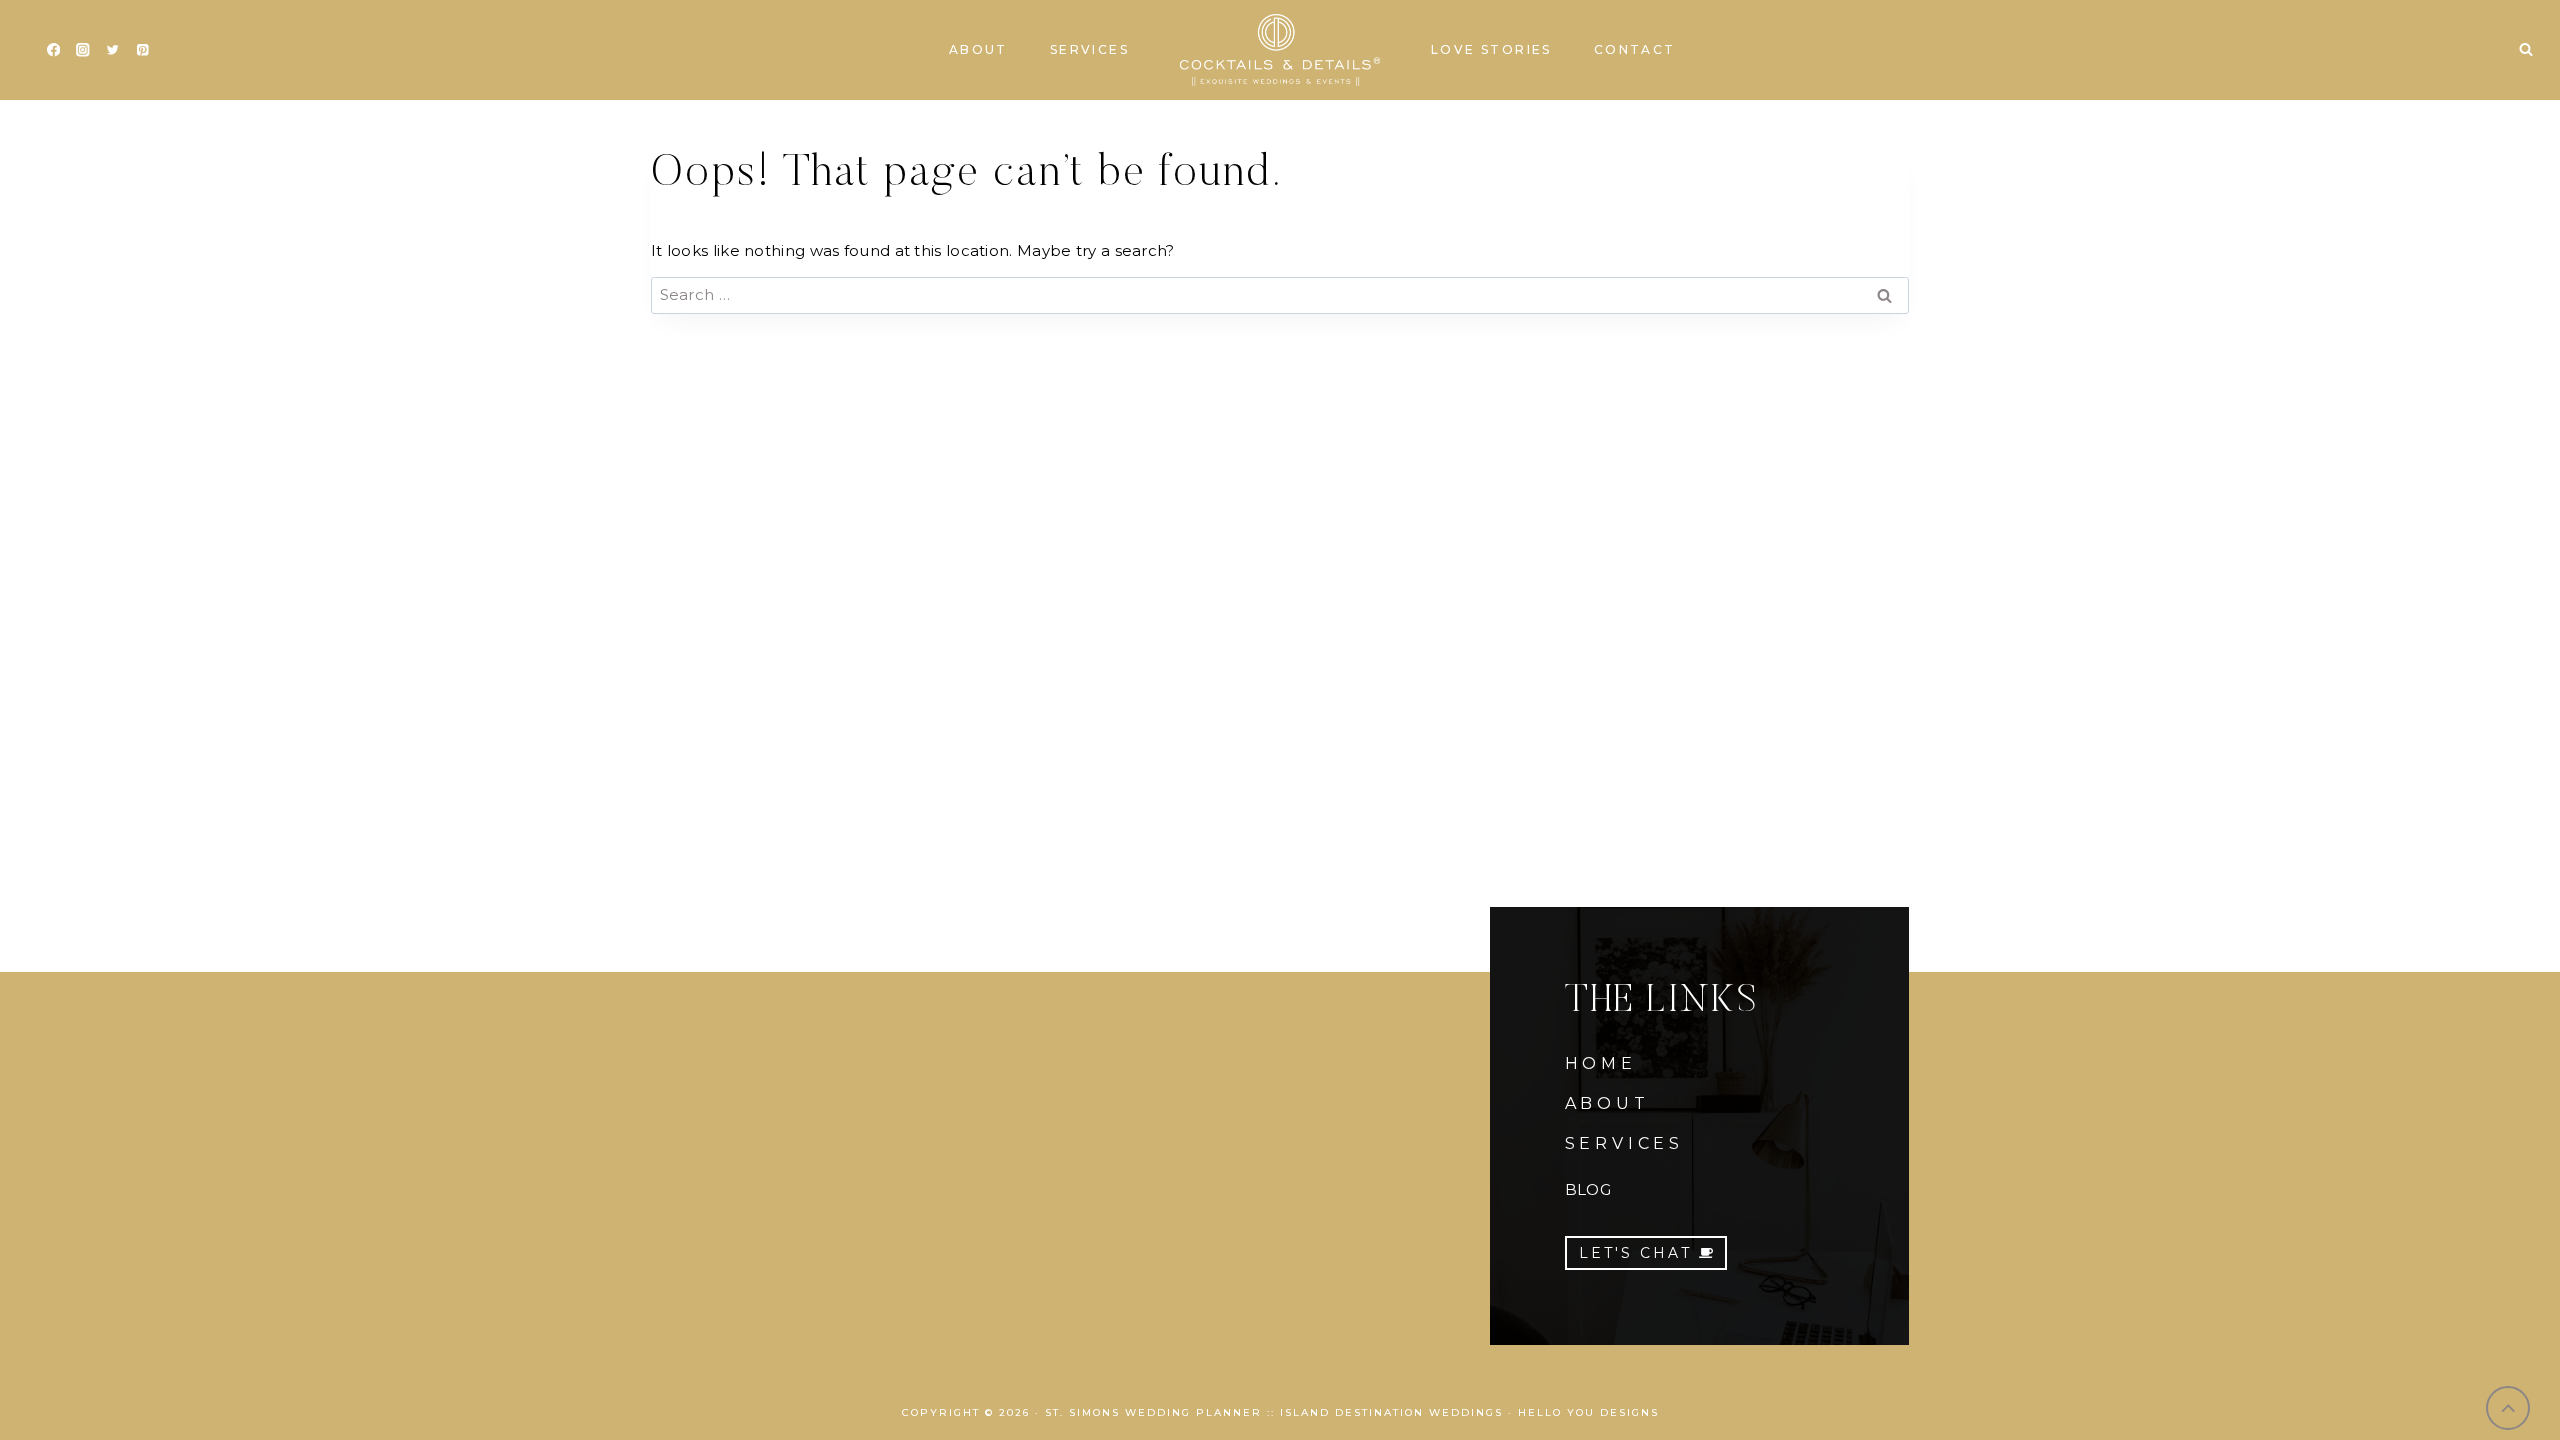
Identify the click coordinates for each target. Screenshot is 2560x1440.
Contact (1635, 49)
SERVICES (1624, 1143)
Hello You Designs (1588, 1412)
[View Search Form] (2526, 50)
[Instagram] (83, 50)
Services (1089, 49)
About (978, 49)
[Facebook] (53, 50)
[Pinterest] (142, 50)
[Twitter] (112, 50)
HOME (1601, 1063)
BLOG (1588, 1189)
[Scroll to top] (2508, 1408)
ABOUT (1607, 1103)
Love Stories (1491, 49)
